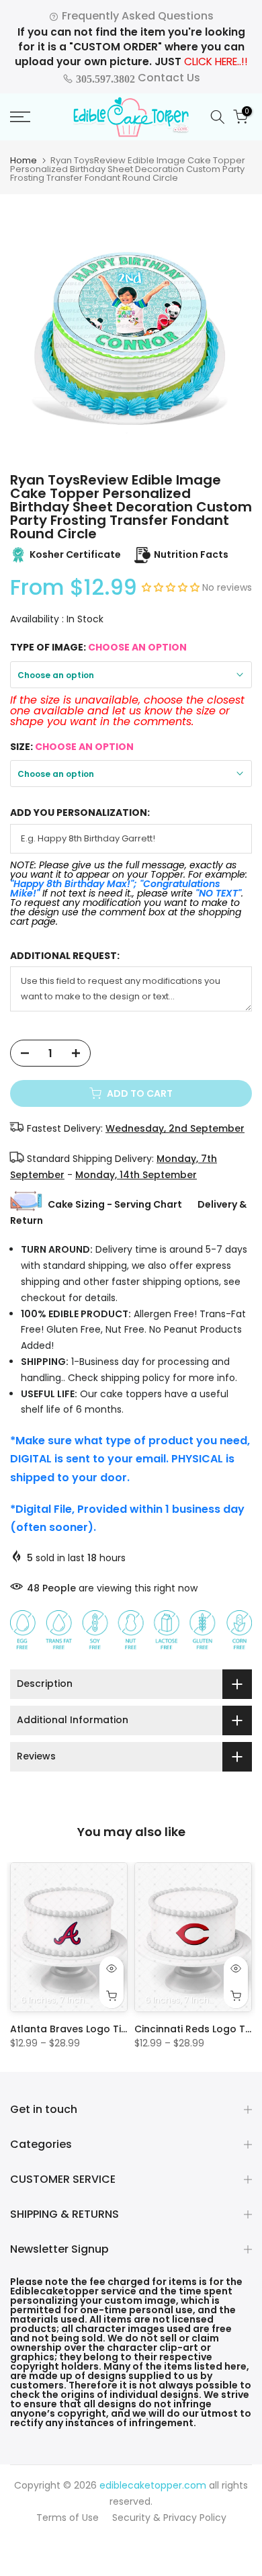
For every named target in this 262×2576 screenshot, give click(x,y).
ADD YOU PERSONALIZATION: (80, 813)
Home (24, 160)
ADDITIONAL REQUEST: (65, 956)
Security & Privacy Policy (169, 2518)
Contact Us (137, 78)
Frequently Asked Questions (136, 16)
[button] (172, 587)
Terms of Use (68, 2518)
